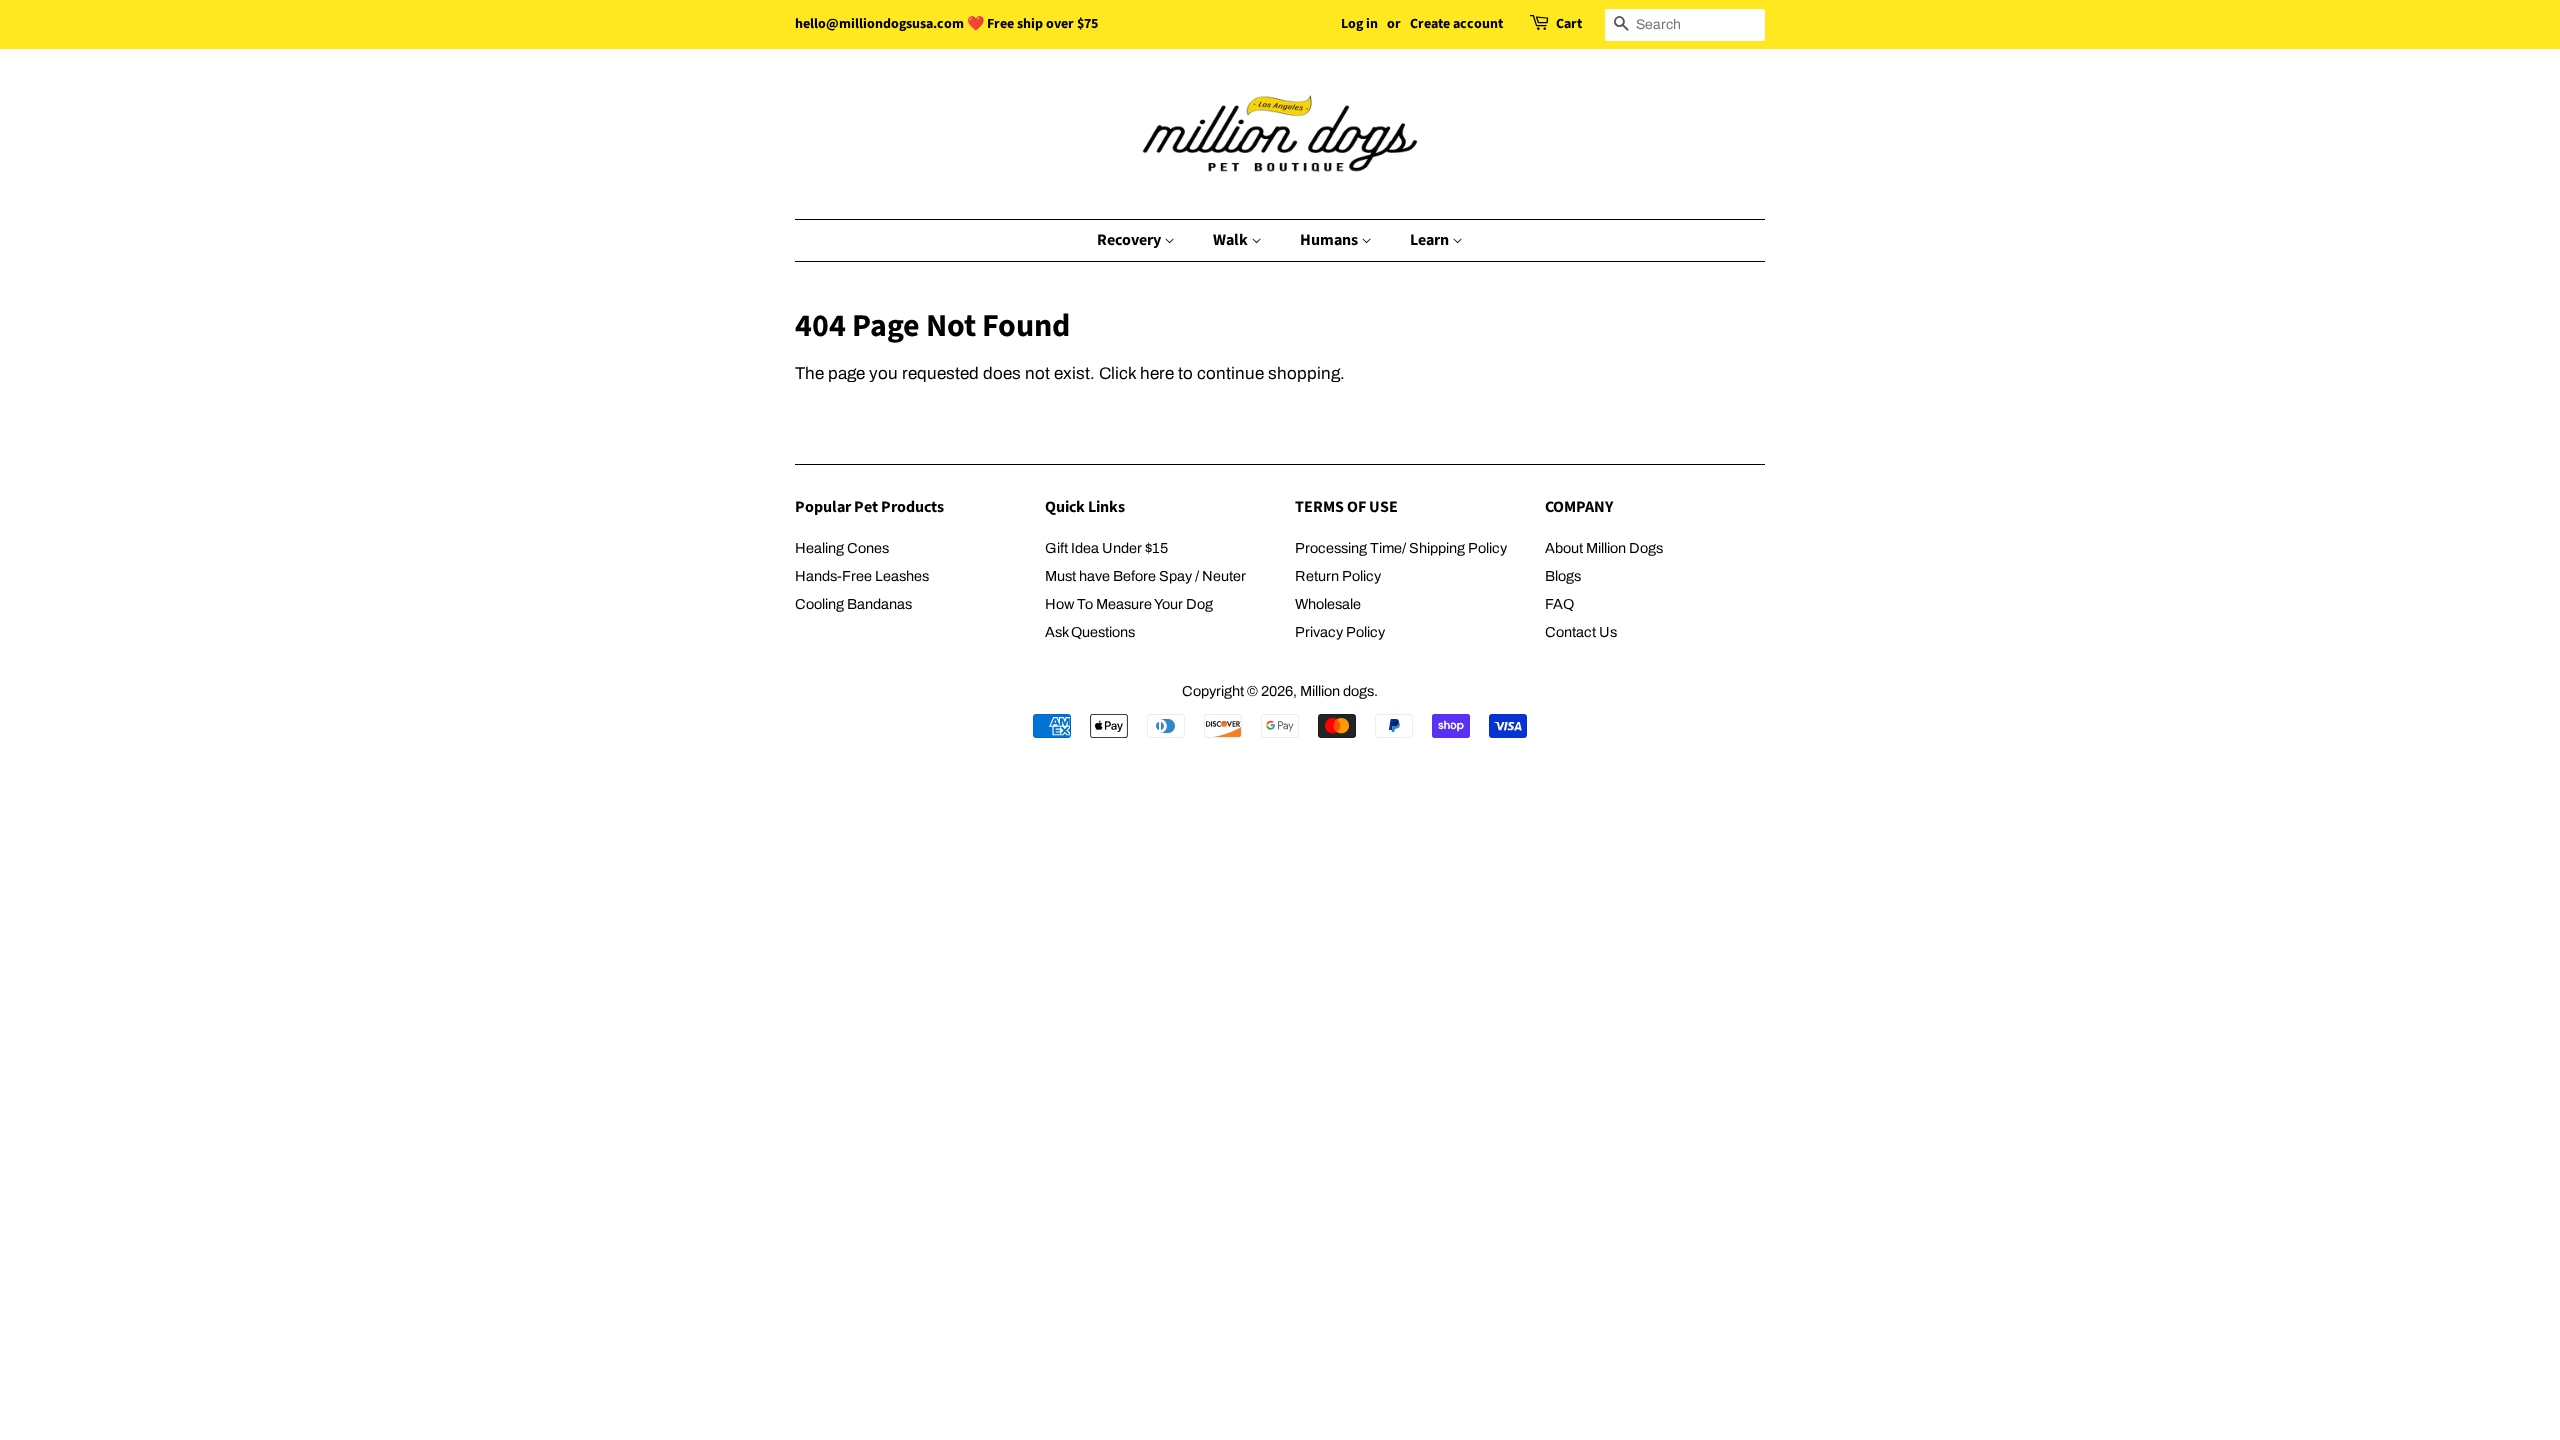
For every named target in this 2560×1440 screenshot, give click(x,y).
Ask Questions (1090, 632)
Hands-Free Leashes (862, 576)
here (1157, 373)
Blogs (1563, 576)
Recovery (1130, 240)
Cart (1569, 24)
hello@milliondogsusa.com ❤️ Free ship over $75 (946, 24)
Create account (1456, 24)
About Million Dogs (1604, 548)
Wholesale (1328, 604)
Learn (1431, 240)
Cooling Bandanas (853, 604)
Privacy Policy (1340, 632)
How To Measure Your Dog (1129, 604)
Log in (1359, 24)
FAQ (1559, 604)
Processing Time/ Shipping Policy (1401, 548)
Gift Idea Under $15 (1106, 548)
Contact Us (1581, 632)
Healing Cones (842, 548)
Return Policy (1338, 576)
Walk (1232, 240)
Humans (1330, 240)
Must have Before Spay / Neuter (1145, 576)
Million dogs (1337, 691)
